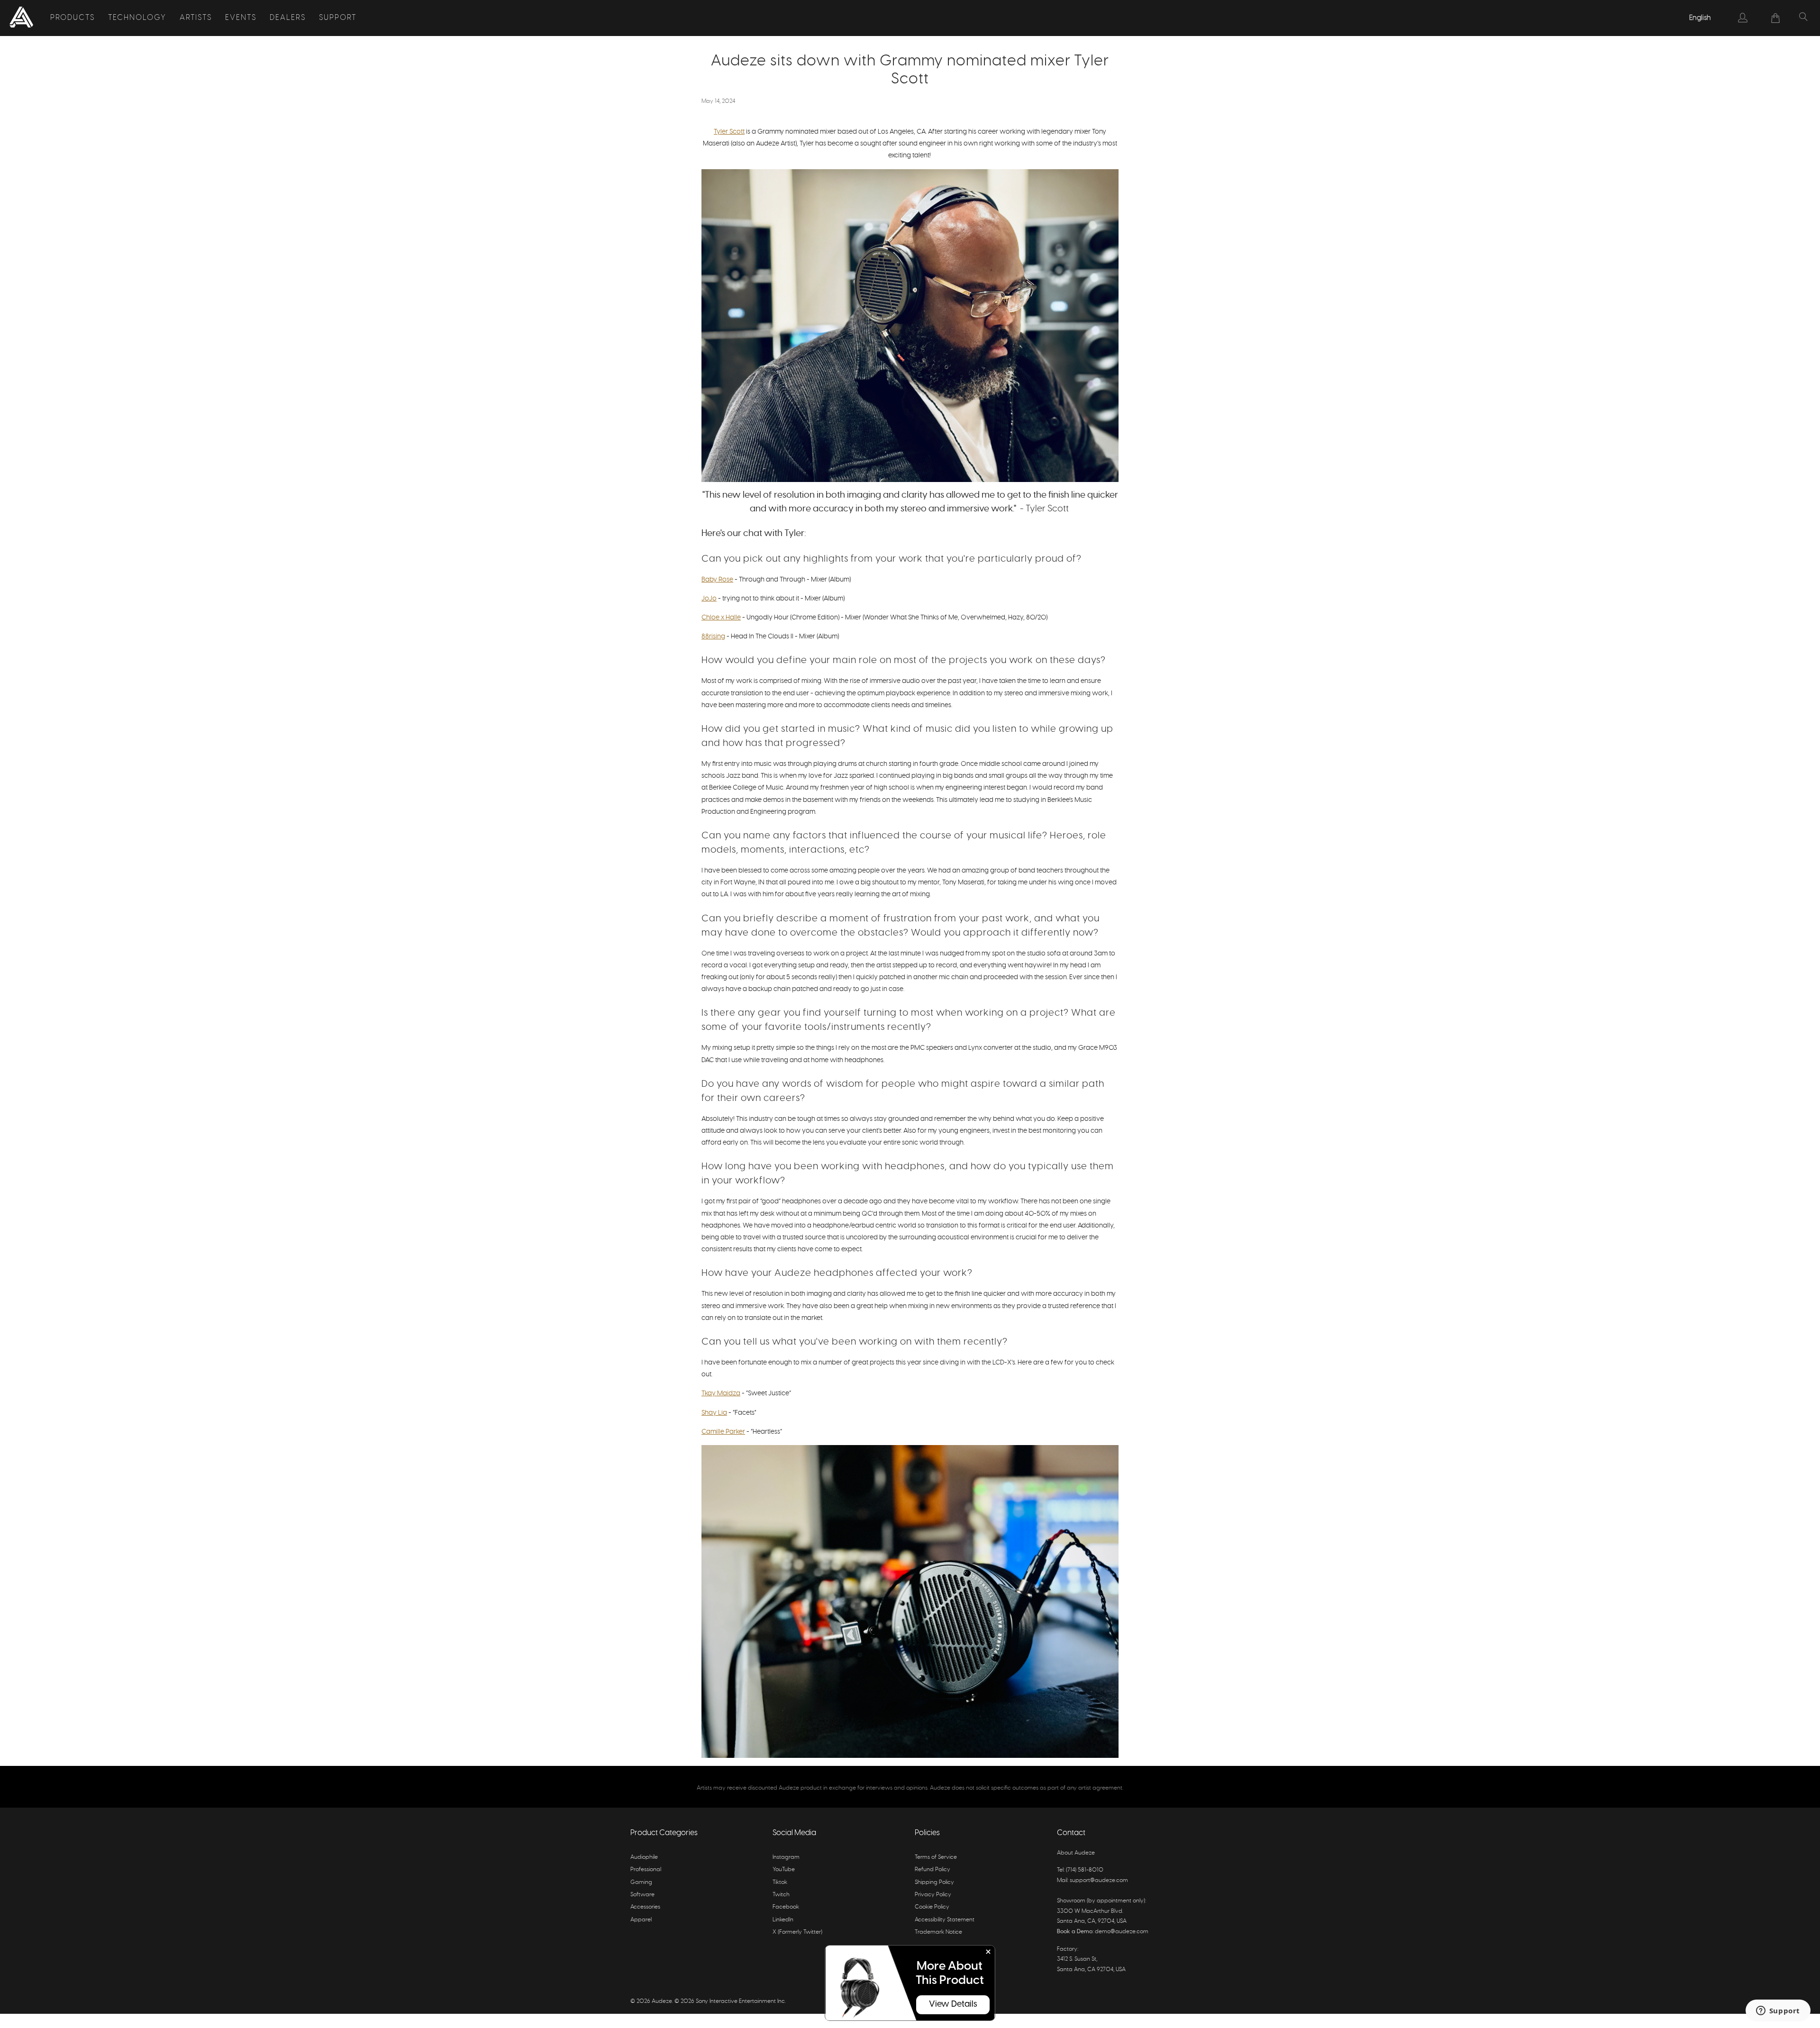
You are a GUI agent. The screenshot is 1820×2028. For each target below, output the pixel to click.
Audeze (662, 2001)
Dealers (288, 18)
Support (338, 18)
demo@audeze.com (1122, 1931)
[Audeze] (21, 18)
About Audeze (1076, 1853)
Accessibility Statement (945, 1919)
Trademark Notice (938, 1932)
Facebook (786, 1907)
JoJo (709, 599)
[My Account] (1743, 18)
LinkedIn (783, 1919)
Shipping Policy (934, 1882)
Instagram (786, 1857)
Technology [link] (137, 18)
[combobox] (1701, 18)
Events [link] (241, 18)
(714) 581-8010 (1085, 1870)
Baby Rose (717, 580)
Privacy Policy (933, 1894)
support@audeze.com (1099, 1880)
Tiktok (780, 1882)
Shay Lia (714, 1413)
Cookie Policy (932, 1907)
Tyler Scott (729, 132)
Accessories (645, 1907)
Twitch (781, 1894)
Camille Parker (723, 1432)
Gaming (641, 1882)
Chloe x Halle (721, 618)
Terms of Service (936, 1857)
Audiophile (644, 1857)
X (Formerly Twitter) (797, 1932)
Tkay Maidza (721, 1393)
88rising (713, 637)
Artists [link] (196, 18)
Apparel (641, 1919)
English (1700, 18)
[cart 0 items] (1776, 18)
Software (642, 1894)
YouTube (784, 1869)
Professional (646, 1869)
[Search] (1803, 18)
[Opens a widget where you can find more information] (1778, 2011)
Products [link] (73, 18)
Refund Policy (933, 1869)
